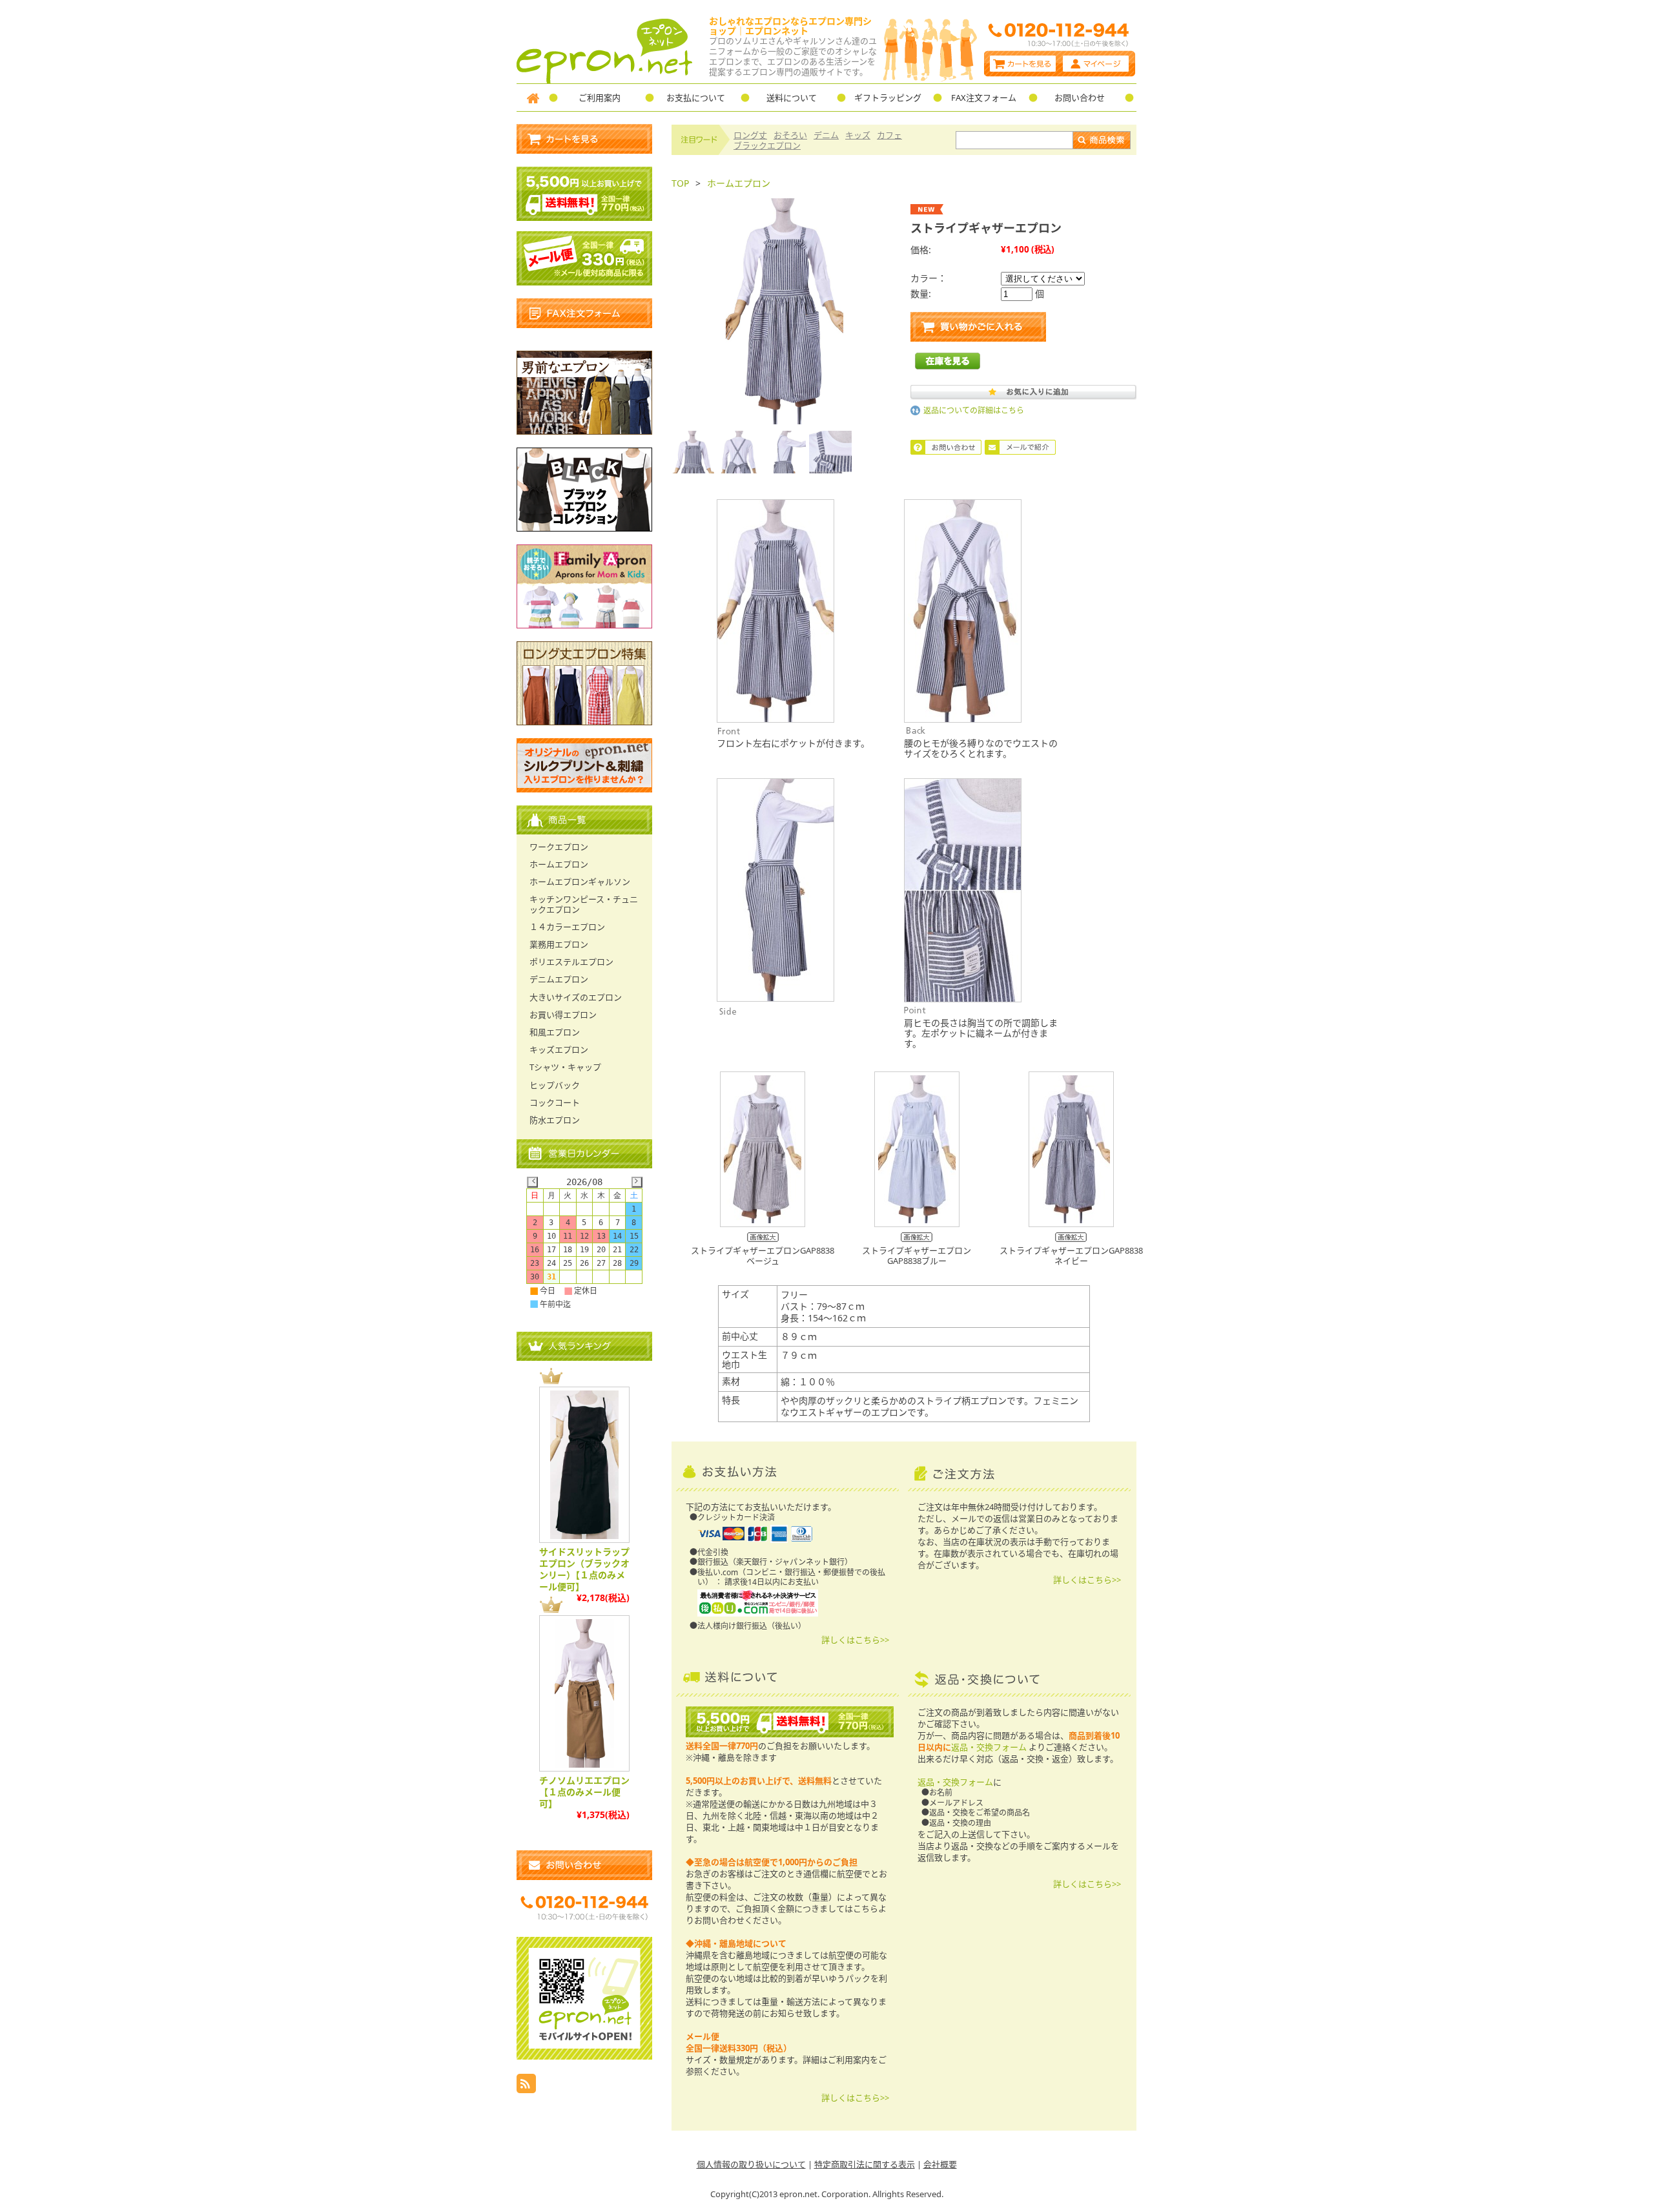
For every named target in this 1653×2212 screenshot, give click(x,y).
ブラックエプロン (767, 145)
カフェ (889, 135)
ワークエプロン (559, 847)
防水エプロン (555, 1120)
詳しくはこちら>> (855, 1640)
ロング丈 (750, 135)
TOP (680, 183)
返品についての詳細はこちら (974, 410)
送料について (792, 98)
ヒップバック (555, 1085)
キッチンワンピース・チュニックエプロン (584, 904)
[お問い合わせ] (584, 1865)
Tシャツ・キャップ (565, 1067)
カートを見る (1022, 64)
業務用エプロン (559, 944)
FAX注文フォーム (984, 98)
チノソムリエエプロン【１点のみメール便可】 (584, 1792)
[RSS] (526, 2090)
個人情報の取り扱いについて (751, 2164)
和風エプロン (555, 1032)
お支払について (696, 98)
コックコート (555, 1102)
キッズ (858, 135)
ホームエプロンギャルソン (580, 882)
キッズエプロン (559, 1049)
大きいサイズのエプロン (576, 997)
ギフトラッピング (888, 98)
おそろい (790, 135)
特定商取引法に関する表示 (865, 2164)
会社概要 (940, 2164)
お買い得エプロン (563, 1015)
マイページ (1097, 64)
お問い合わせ (1080, 98)
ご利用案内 (600, 98)
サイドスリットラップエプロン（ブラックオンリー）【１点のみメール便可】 (584, 1569)
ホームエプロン (739, 183)
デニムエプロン (559, 979)
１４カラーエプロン (567, 927)
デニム (826, 135)
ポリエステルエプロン (571, 962)
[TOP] (533, 98)
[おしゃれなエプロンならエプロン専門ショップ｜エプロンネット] (605, 80)
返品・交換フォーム (989, 1747)
